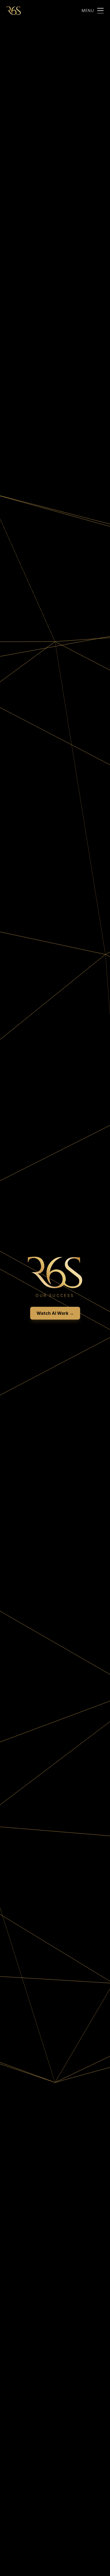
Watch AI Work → (55, 1313)
